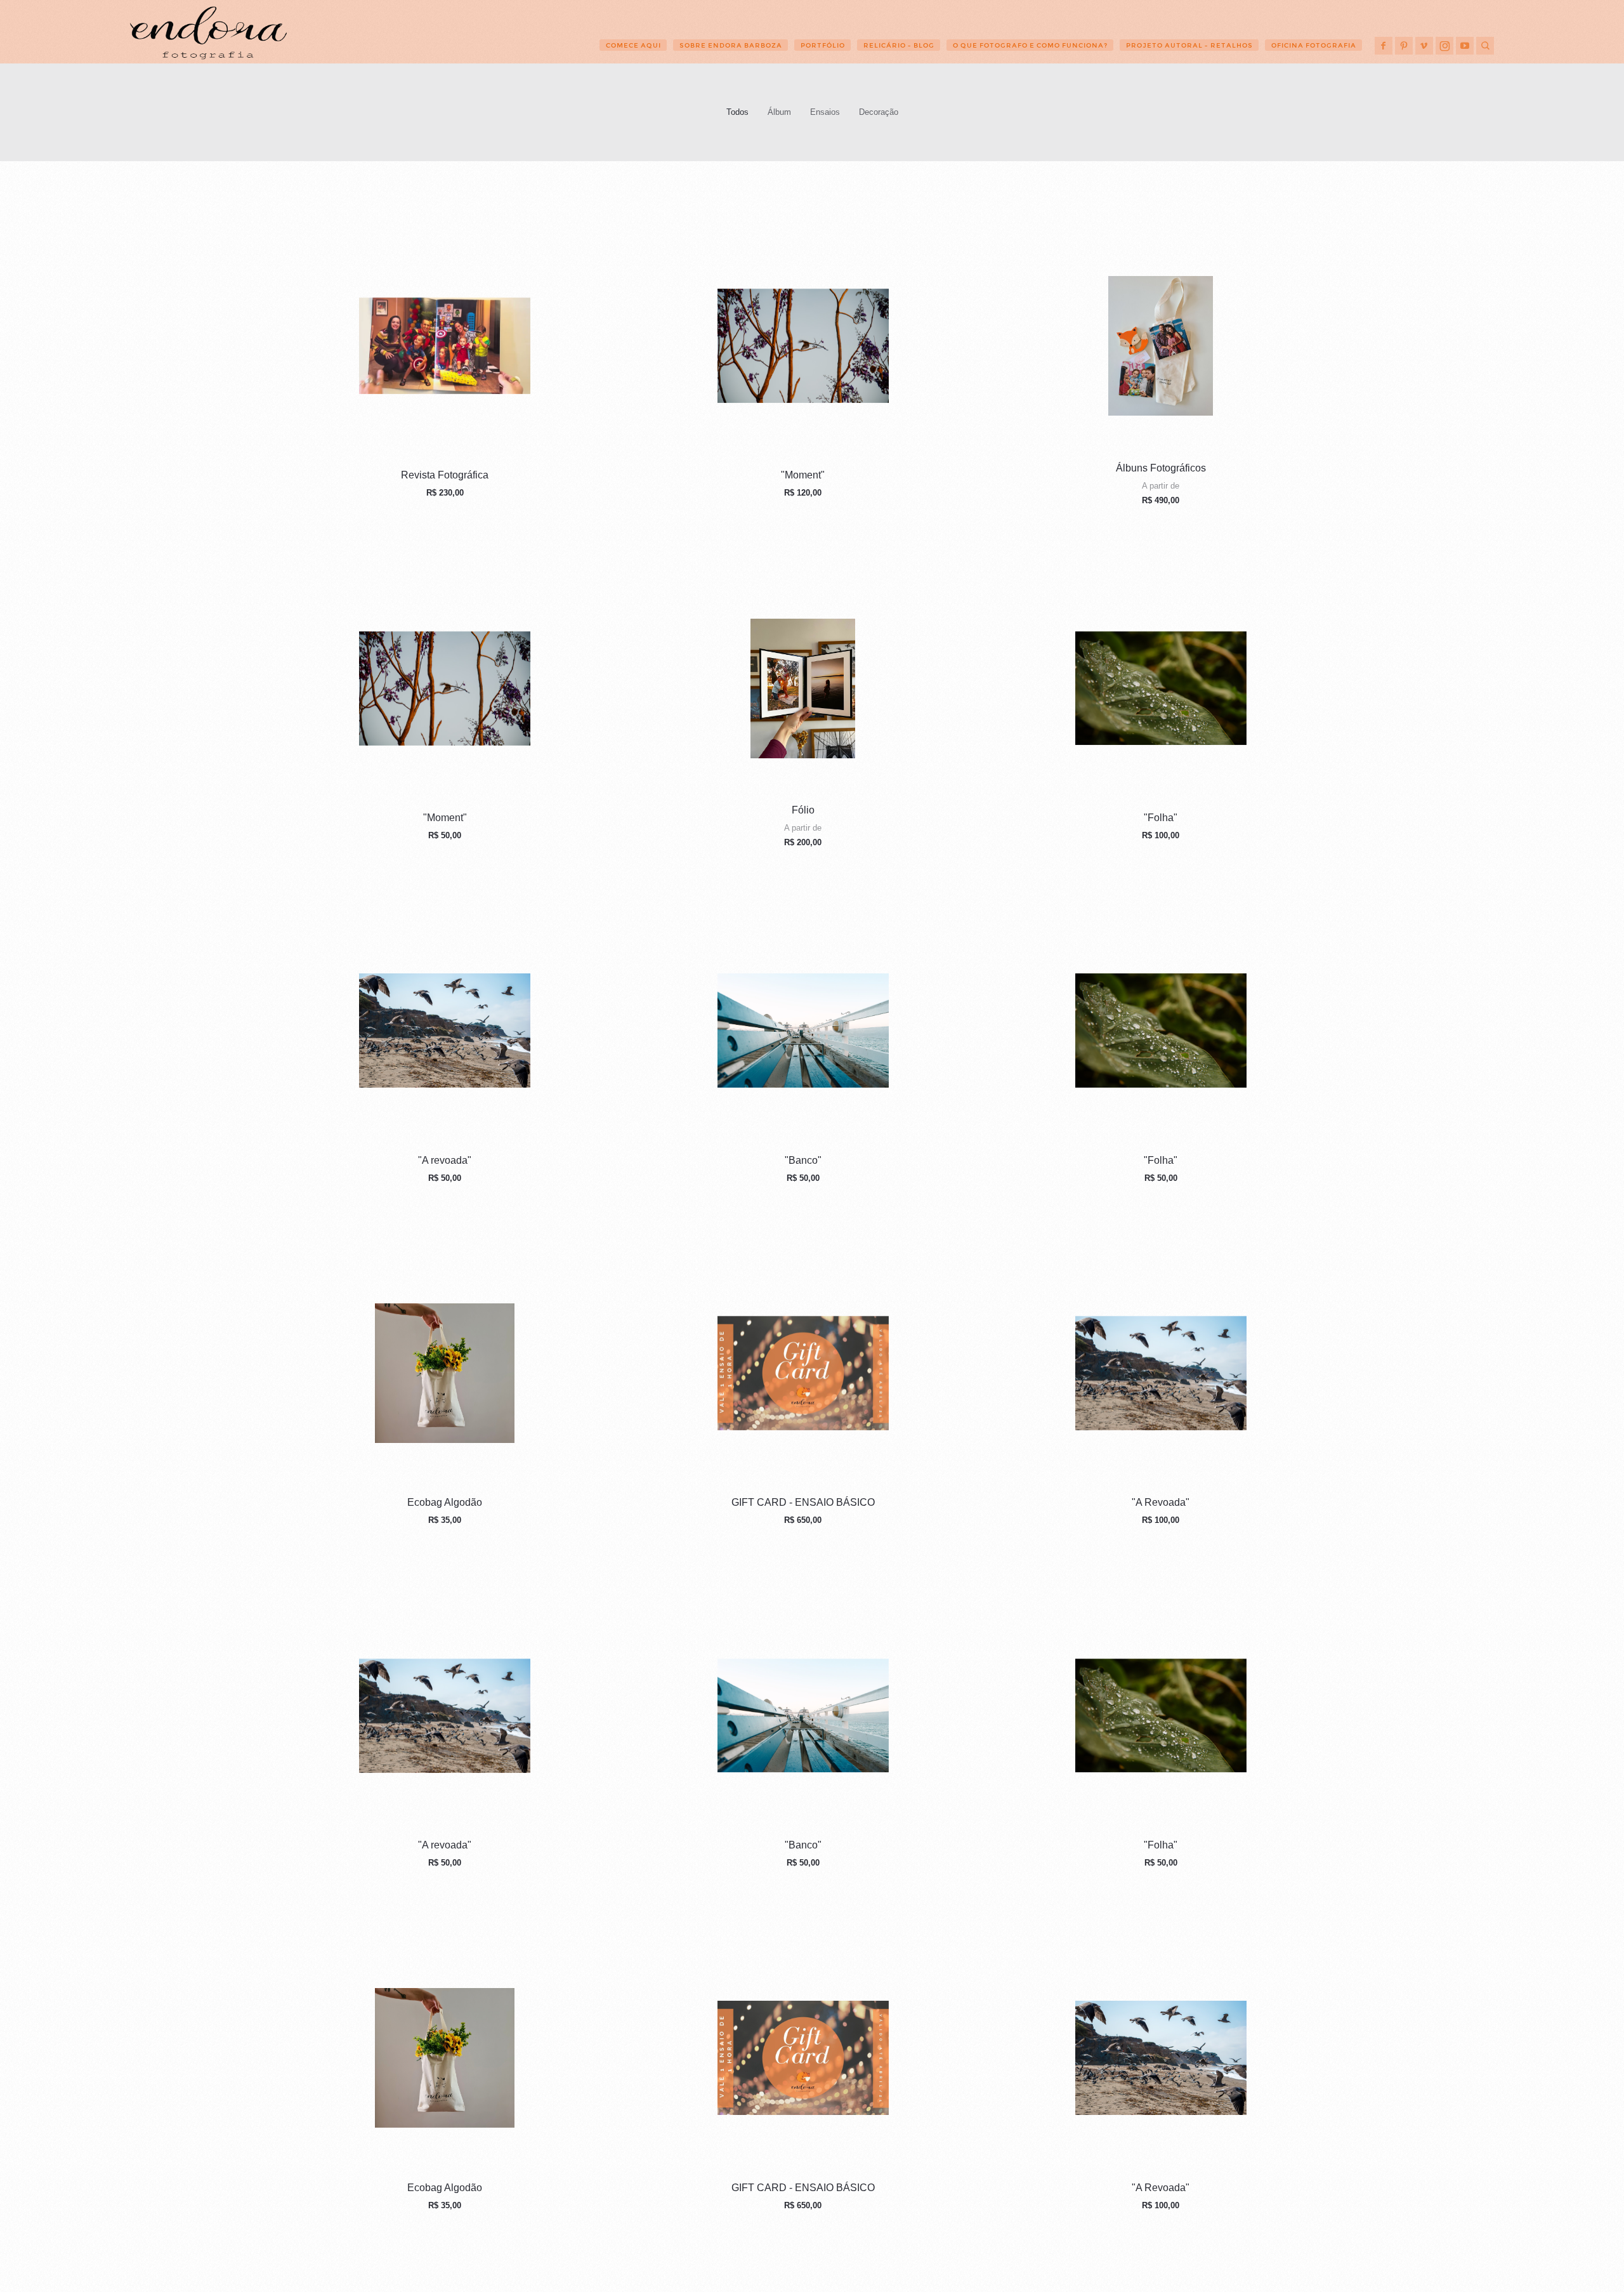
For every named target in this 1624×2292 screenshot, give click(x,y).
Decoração (879, 112)
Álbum (779, 112)
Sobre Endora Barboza (731, 45)
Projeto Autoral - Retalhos (1189, 45)
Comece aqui (633, 45)
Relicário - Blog (899, 45)
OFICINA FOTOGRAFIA (1314, 45)
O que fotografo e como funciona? (1030, 45)
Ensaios (825, 112)
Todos (737, 112)
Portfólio (823, 45)
